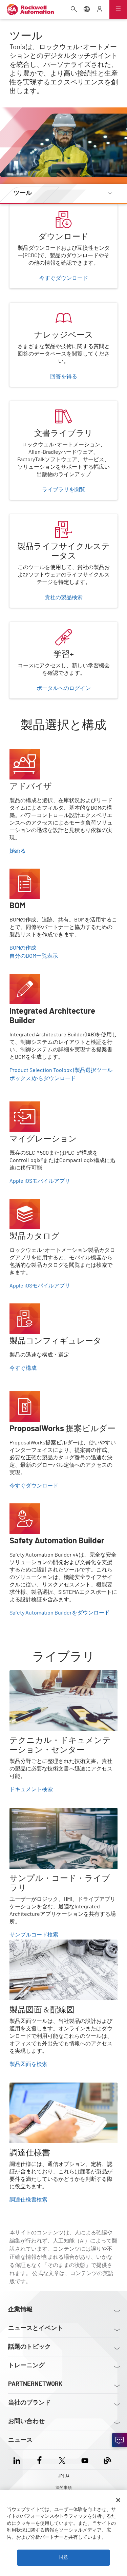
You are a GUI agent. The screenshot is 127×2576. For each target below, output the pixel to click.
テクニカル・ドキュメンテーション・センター (61, 1678)
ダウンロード (26, 208)
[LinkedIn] (18, 2459)
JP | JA (64, 2476)
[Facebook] (39, 2459)
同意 (63, 2557)
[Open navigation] (118, 9)
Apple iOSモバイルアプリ (40, 1181)
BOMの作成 (23, 948)
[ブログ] (108, 2459)
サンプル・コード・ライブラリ (47, 1812)
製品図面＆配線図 (31, 1944)
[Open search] (74, 10)
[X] (62, 2459)
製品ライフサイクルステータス (47, 518)
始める (18, 851)
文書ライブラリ (28, 405)
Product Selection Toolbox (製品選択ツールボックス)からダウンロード (61, 1074)
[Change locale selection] (87, 10)
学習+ (16, 626)
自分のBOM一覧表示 (34, 956)
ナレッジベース (28, 307)
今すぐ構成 (23, 1368)
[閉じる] (118, 2500)
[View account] (100, 10)
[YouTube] (85, 2459)
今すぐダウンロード (34, 1486)
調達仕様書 (23, 2087)
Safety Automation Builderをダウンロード (60, 1613)
